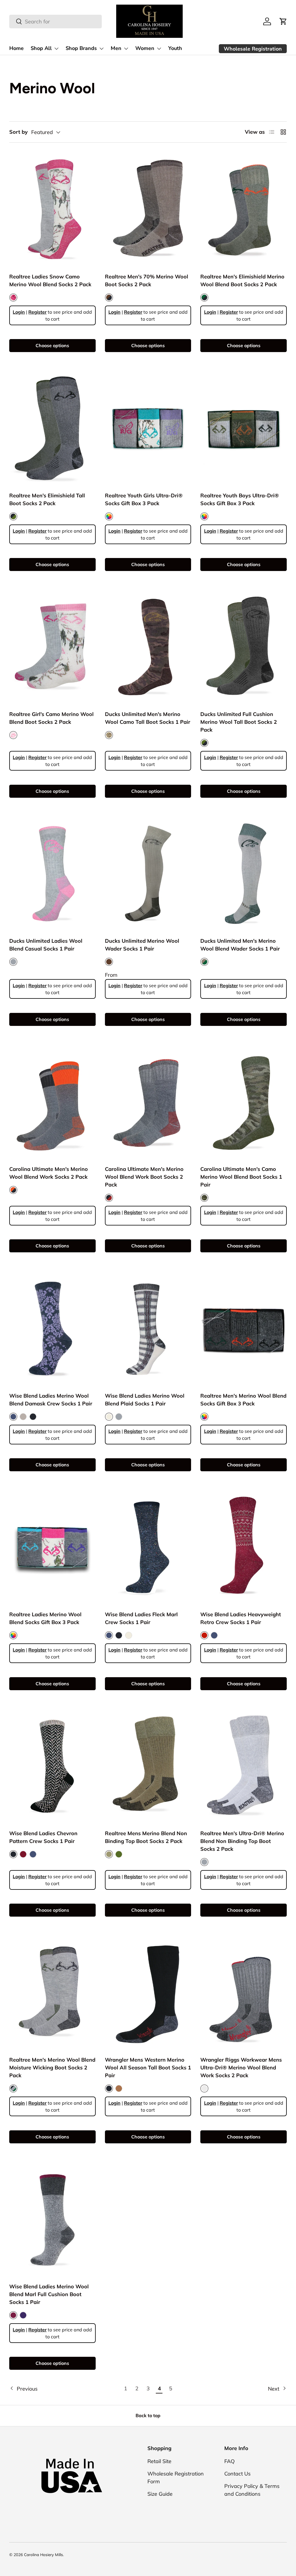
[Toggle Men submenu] (126, 49)
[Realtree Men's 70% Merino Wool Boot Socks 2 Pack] (148, 209)
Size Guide (160, 2494)
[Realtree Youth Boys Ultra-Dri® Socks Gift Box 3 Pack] (244, 428)
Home (16, 48)
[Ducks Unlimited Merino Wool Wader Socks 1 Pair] (148, 874)
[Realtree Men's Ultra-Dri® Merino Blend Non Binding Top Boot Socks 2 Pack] (244, 1766)
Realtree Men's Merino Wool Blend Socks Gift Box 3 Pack (243, 1400)
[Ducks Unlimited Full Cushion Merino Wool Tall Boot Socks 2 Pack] (244, 647)
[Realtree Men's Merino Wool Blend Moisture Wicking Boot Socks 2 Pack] (52, 1993)
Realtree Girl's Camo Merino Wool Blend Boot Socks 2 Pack (51, 718)
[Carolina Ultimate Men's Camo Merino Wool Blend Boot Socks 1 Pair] (244, 1102)
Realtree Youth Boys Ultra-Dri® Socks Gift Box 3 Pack (240, 499)
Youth (175, 48)
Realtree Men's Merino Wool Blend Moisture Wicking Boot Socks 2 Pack (52, 2068)
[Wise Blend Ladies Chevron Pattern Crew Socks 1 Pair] (52, 1766)
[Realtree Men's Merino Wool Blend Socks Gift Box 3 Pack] (244, 1328)
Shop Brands (81, 48)
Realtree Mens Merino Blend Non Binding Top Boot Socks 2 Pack (146, 1837)
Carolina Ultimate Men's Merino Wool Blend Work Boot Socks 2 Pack (144, 1177)
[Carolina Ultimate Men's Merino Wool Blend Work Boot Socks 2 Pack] (148, 1102)
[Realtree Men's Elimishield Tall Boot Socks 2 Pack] (52, 428)
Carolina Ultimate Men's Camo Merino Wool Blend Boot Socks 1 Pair (241, 1177)
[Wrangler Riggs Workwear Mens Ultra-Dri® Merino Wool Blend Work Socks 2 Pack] (244, 1993)
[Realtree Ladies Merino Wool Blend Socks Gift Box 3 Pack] (52, 1547)
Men (116, 48)
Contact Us (237, 2474)
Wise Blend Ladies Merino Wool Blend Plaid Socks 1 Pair (145, 1400)
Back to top (148, 2415)
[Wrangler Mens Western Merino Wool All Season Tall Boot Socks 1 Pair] (148, 1993)
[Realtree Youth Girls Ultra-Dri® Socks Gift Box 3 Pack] (148, 428)
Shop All (41, 48)
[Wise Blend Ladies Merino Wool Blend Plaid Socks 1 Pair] (148, 1328)
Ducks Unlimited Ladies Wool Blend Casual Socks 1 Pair (46, 945)
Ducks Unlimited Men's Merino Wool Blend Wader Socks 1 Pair (240, 945)
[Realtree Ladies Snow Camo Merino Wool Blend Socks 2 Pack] (52, 209)
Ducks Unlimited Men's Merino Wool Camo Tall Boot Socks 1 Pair (148, 718)
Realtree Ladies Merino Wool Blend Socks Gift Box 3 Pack (45, 1618)
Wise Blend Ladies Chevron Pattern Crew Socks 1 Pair (43, 1837)
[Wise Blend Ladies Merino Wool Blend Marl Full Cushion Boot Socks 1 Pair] (52, 2219)
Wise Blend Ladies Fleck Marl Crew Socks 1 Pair (141, 1618)
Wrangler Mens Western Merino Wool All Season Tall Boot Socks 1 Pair (148, 2068)
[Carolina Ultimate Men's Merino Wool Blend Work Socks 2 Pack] (52, 1102)
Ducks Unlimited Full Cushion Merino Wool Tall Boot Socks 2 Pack (239, 722)
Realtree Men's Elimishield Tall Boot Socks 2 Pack (47, 499)
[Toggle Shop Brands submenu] (101, 49)
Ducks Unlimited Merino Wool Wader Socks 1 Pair (142, 945)
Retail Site (159, 2461)
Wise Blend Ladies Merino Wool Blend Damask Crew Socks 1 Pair (51, 1400)
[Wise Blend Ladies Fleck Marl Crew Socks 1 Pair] (148, 1547)
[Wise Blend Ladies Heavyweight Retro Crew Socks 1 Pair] (244, 1547)
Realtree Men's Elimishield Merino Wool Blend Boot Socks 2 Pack (242, 280)
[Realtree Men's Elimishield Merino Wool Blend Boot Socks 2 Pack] (244, 209)
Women (145, 48)
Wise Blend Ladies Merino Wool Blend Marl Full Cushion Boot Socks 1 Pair (49, 2294)
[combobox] (55, 22)
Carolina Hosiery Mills (44, 2554)
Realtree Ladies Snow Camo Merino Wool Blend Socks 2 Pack (50, 280)
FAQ (230, 2461)
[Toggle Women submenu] (159, 49)
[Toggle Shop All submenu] (56, 49)
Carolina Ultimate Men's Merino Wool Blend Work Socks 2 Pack (49, 1173)
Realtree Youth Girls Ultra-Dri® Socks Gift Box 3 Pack (144, 499)
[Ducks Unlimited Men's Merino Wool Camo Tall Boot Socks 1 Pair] (148, 647)
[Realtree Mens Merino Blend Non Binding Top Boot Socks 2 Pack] (148, 1766)
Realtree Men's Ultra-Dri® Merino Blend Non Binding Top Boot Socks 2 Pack (242, 1841)
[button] (283, 21)
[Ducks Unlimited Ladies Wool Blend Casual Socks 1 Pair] (52, 874)
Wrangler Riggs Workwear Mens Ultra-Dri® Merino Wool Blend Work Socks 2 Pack (241, 2068)
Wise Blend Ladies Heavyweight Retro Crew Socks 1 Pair (241, 1618)
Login (19, 312)
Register (37, 312)
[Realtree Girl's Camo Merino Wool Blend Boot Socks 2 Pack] (52, 647)
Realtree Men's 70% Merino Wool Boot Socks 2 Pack (147, 280)
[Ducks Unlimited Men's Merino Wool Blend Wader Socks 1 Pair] (244, 874)
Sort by (18, 132)
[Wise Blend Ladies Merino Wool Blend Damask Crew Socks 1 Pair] (52, 1328)
